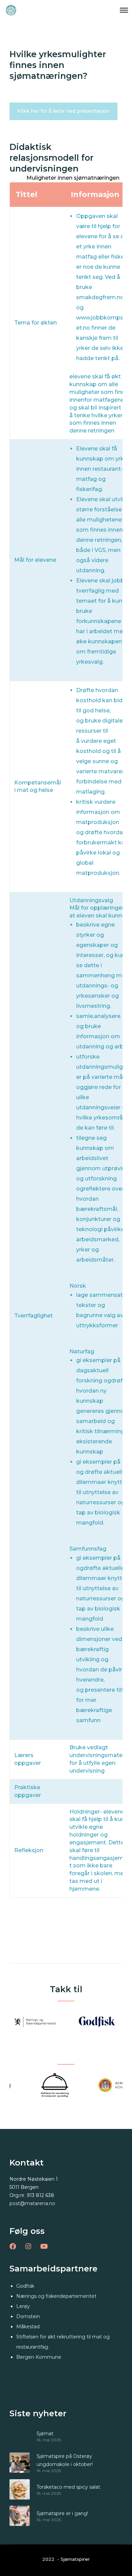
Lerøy (23, 2306)
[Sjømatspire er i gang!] (20, 2516)
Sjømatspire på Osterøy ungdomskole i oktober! (65, 2460)
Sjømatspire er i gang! (62, 2513)
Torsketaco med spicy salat (68, 2487)
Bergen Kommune (39, 2357)
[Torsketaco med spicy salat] (20, 2489)
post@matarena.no (32, 2203)
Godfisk (25, 2286)
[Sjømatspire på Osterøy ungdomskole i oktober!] (20, 2463)
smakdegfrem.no (100, 297)
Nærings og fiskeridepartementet (56, 2296)
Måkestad (28, 2327)
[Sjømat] (20, 2436)
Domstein (28, 2316)
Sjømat (45, 2434)
